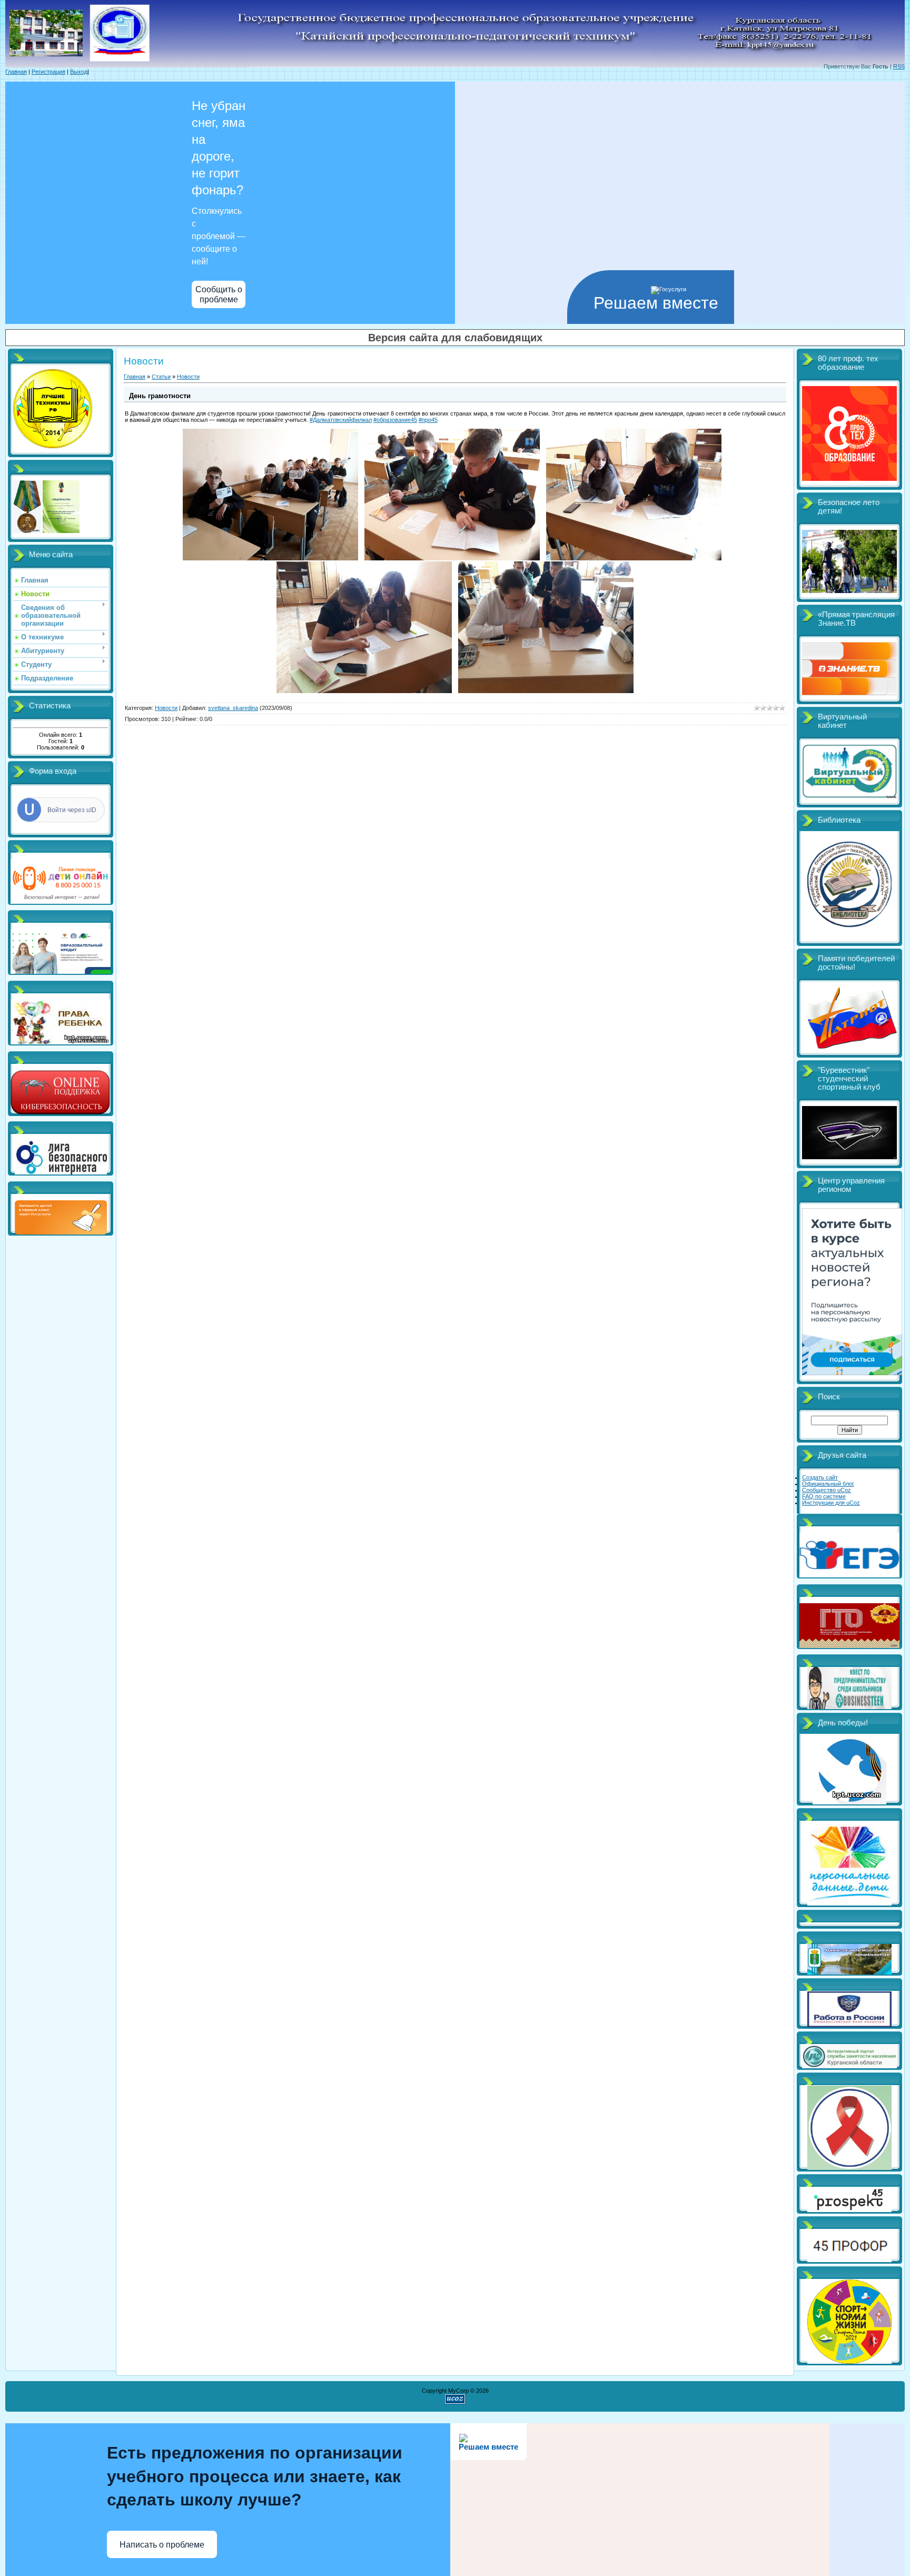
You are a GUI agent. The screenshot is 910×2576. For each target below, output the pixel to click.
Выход (79, 72)
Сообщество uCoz (827, 1490)
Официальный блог (828, 1484)
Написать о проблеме (162, 2545)
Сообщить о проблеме (219, 294)
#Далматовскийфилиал (341, 420)
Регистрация (48, 72)
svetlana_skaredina (233, 708)
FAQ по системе (824, 1496)
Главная (16, 72)
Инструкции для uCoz (831, 1503)
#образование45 (395, 420)
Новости (188, 377)
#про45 (428, 420)
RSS (899, 66)
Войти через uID (72, 810)
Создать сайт (820, 1477)
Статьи (161, 377)
